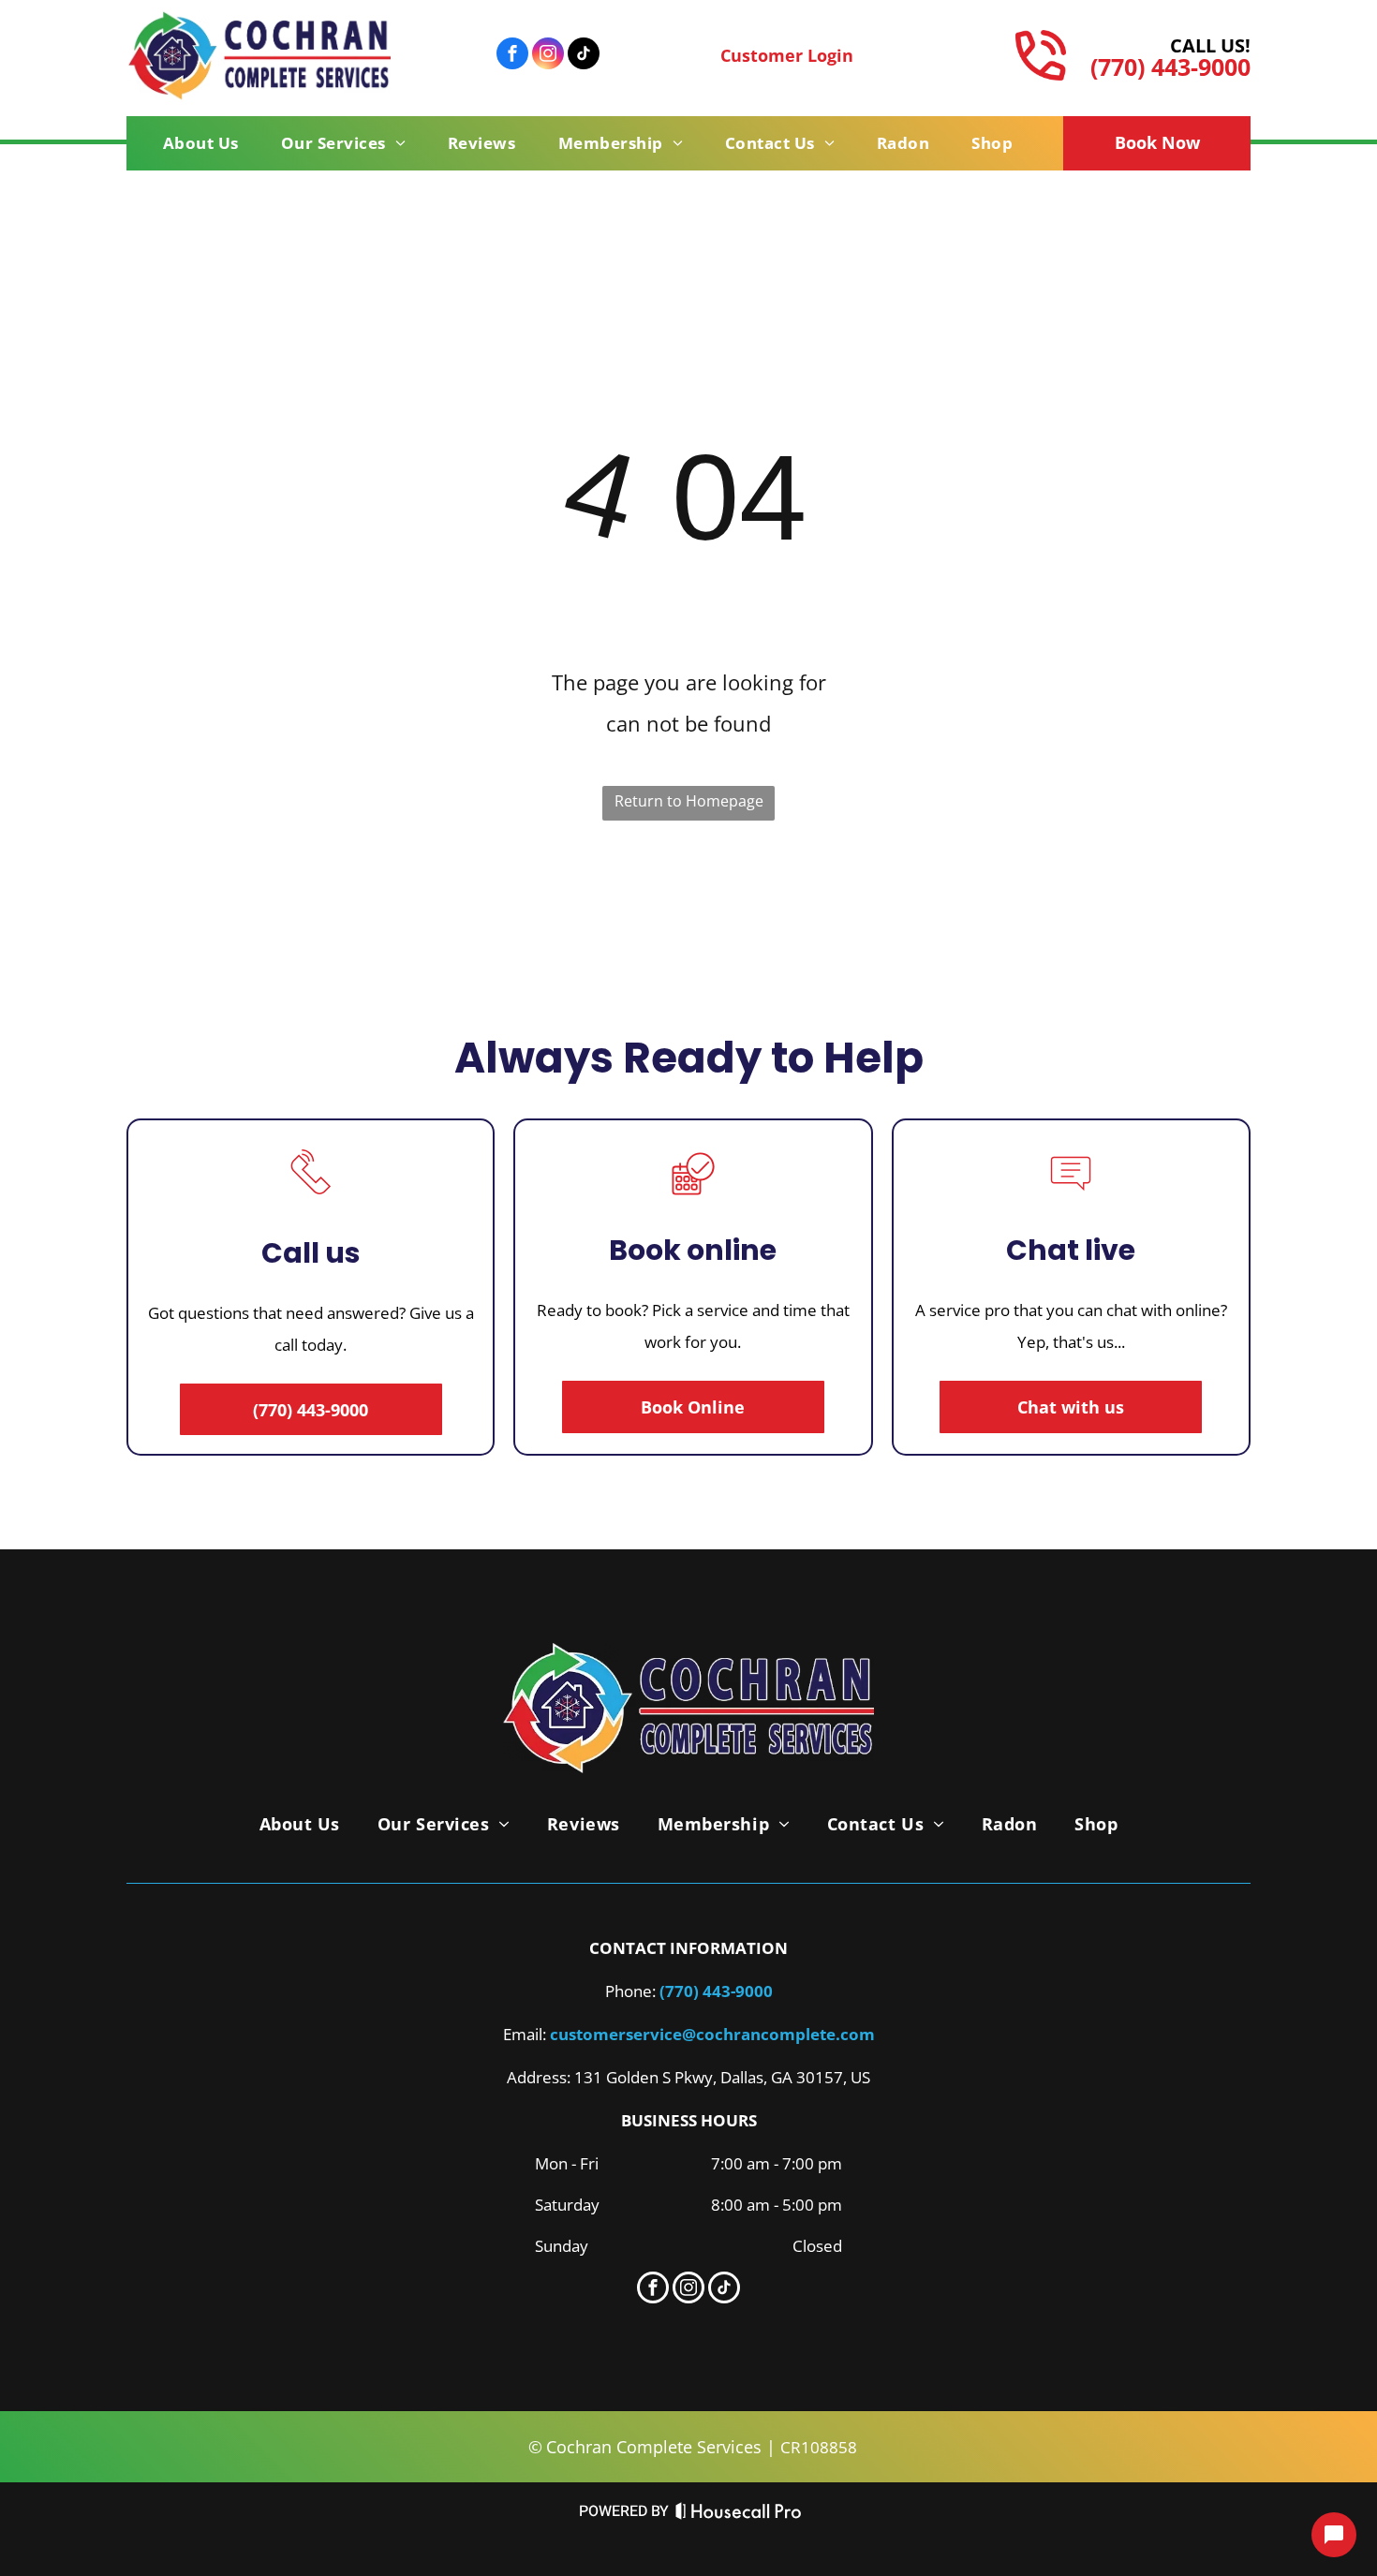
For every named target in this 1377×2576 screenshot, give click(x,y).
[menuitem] (208, 143)
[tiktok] (584, 56)
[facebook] (512, 56)
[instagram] (548, 56)
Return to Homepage (689, 801)
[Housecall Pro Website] (739, 2516)
